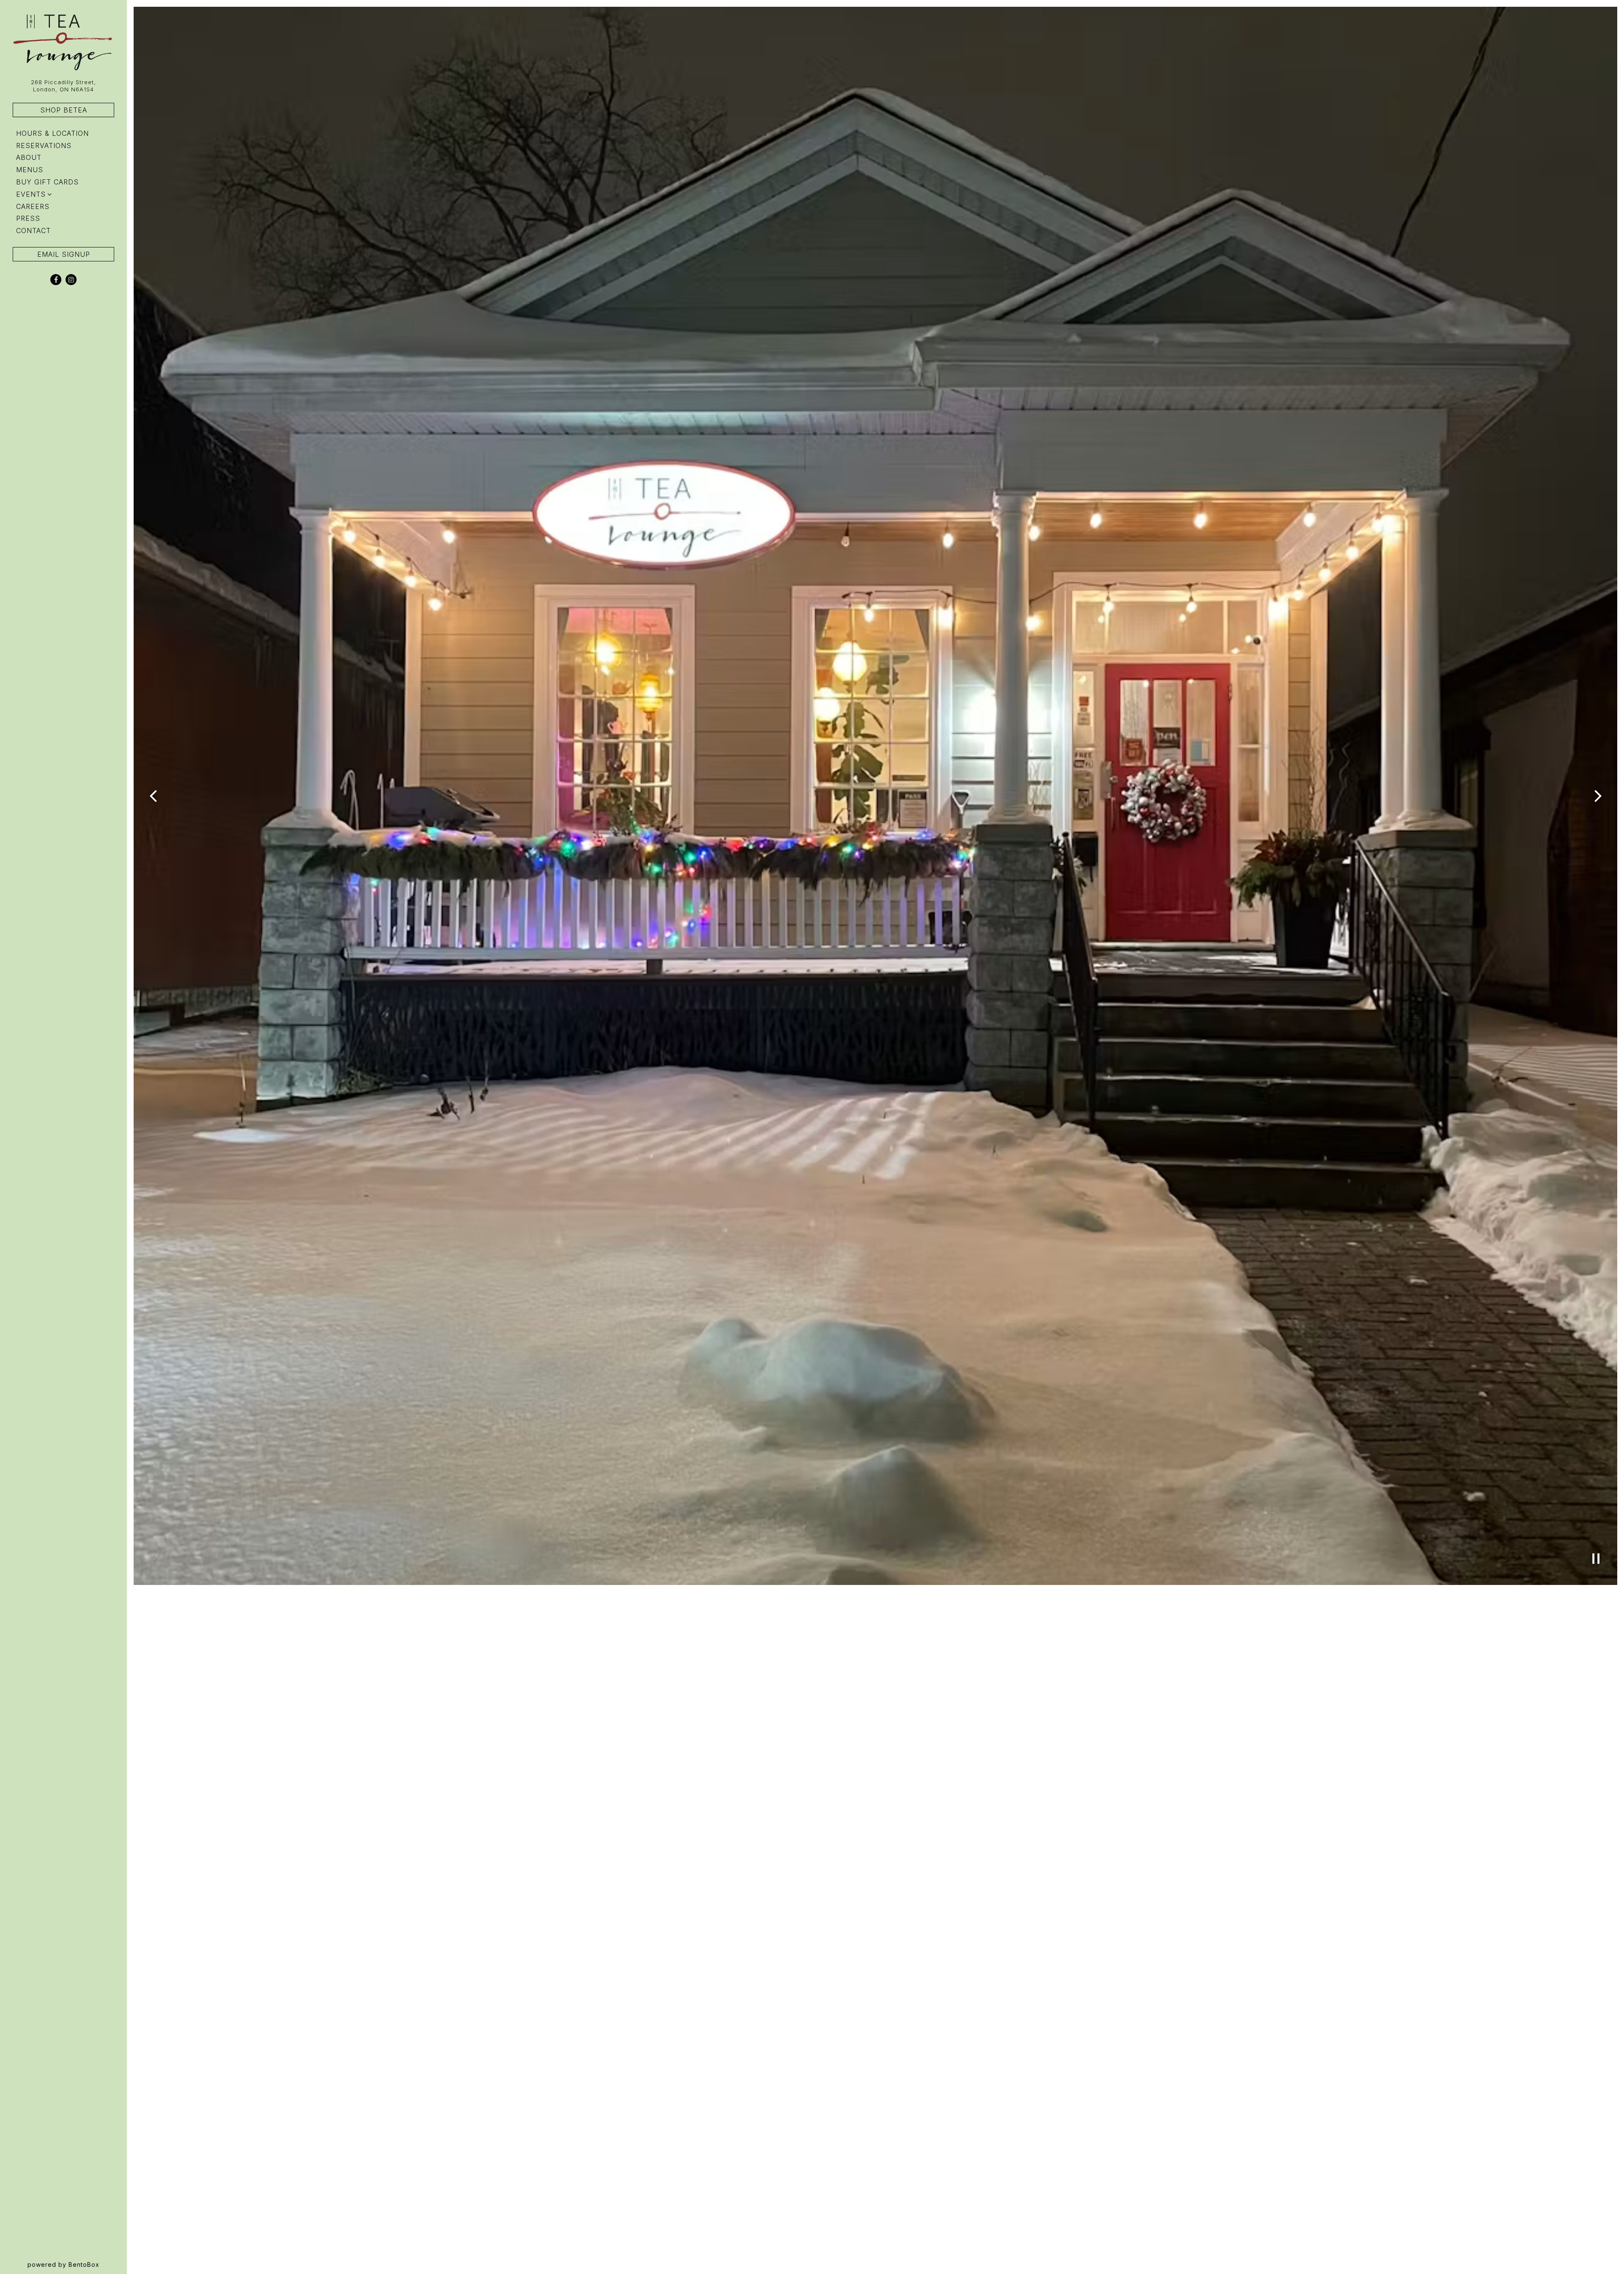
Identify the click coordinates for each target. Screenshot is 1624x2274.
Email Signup (64, 254)
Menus (30, 170)
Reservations (45, 145)
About (29, 157)
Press (28, 218)
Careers (33, 206)
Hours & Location (52, 133)
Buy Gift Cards (49, 182)
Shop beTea (64, 110)
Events (31, 194)
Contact (33, 231)
